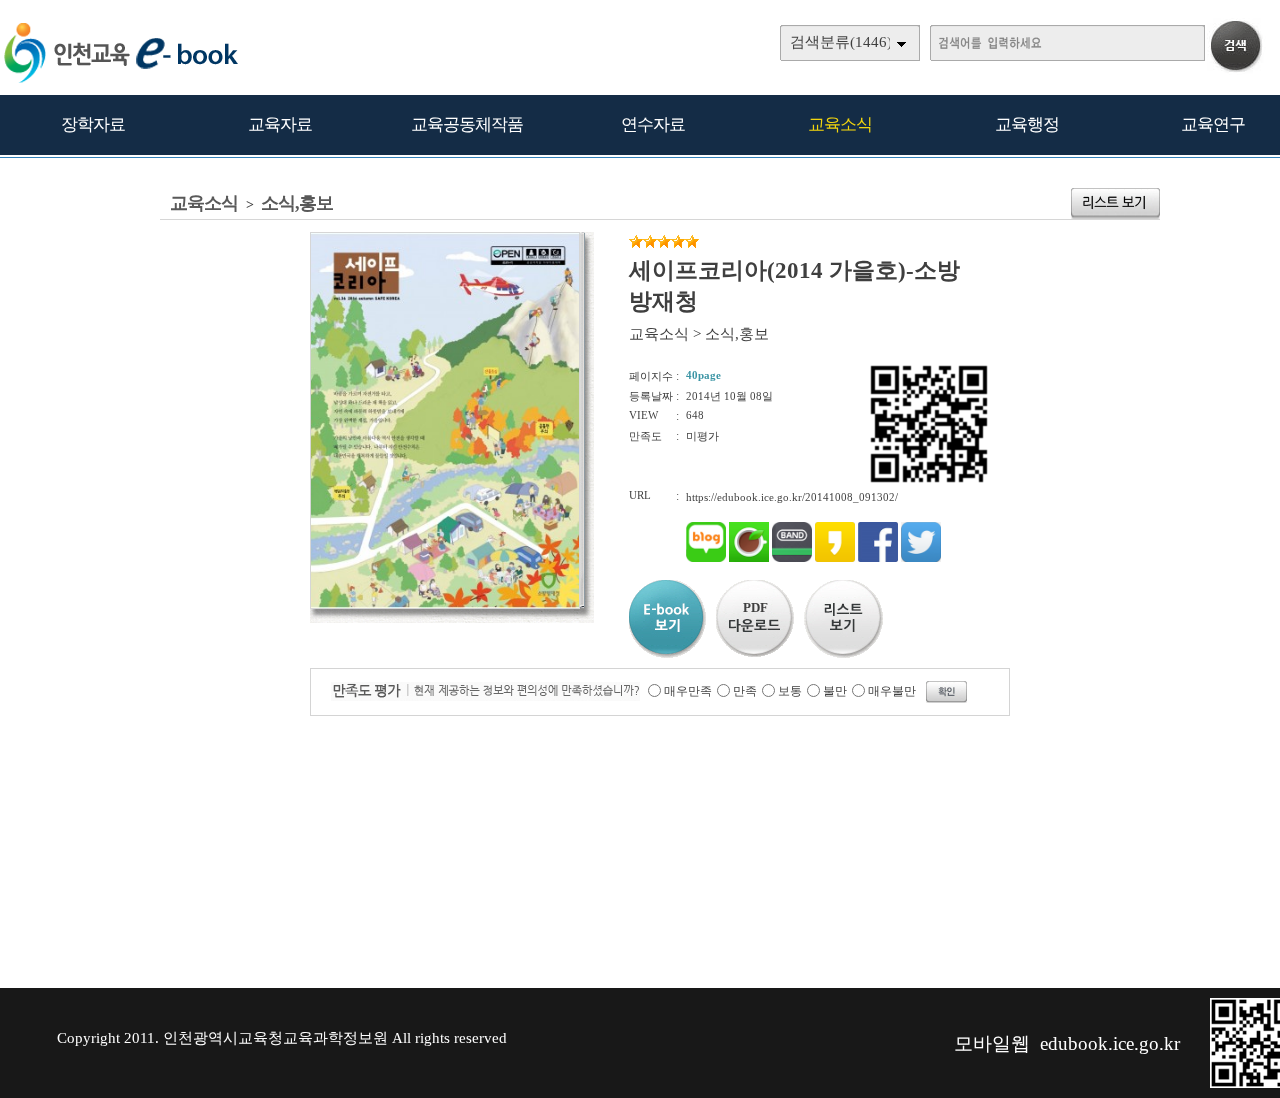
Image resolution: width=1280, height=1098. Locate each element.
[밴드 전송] (792, 558)
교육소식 (840, 124)
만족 (745, 691)
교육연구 (1213, 124)
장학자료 (93, 124)
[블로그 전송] (706, 558)
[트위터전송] (921, 558)
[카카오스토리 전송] (835, 558)
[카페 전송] (749, 558)
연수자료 (653, 124)
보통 (790, 691)
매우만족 (688, 691)
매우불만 (892, 691)
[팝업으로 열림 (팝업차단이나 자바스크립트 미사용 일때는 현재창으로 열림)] (445, 605)
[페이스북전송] (878, 558)
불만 (835, 691)
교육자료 (280, 124)
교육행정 (1027, 124)
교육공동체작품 (467, 124)
